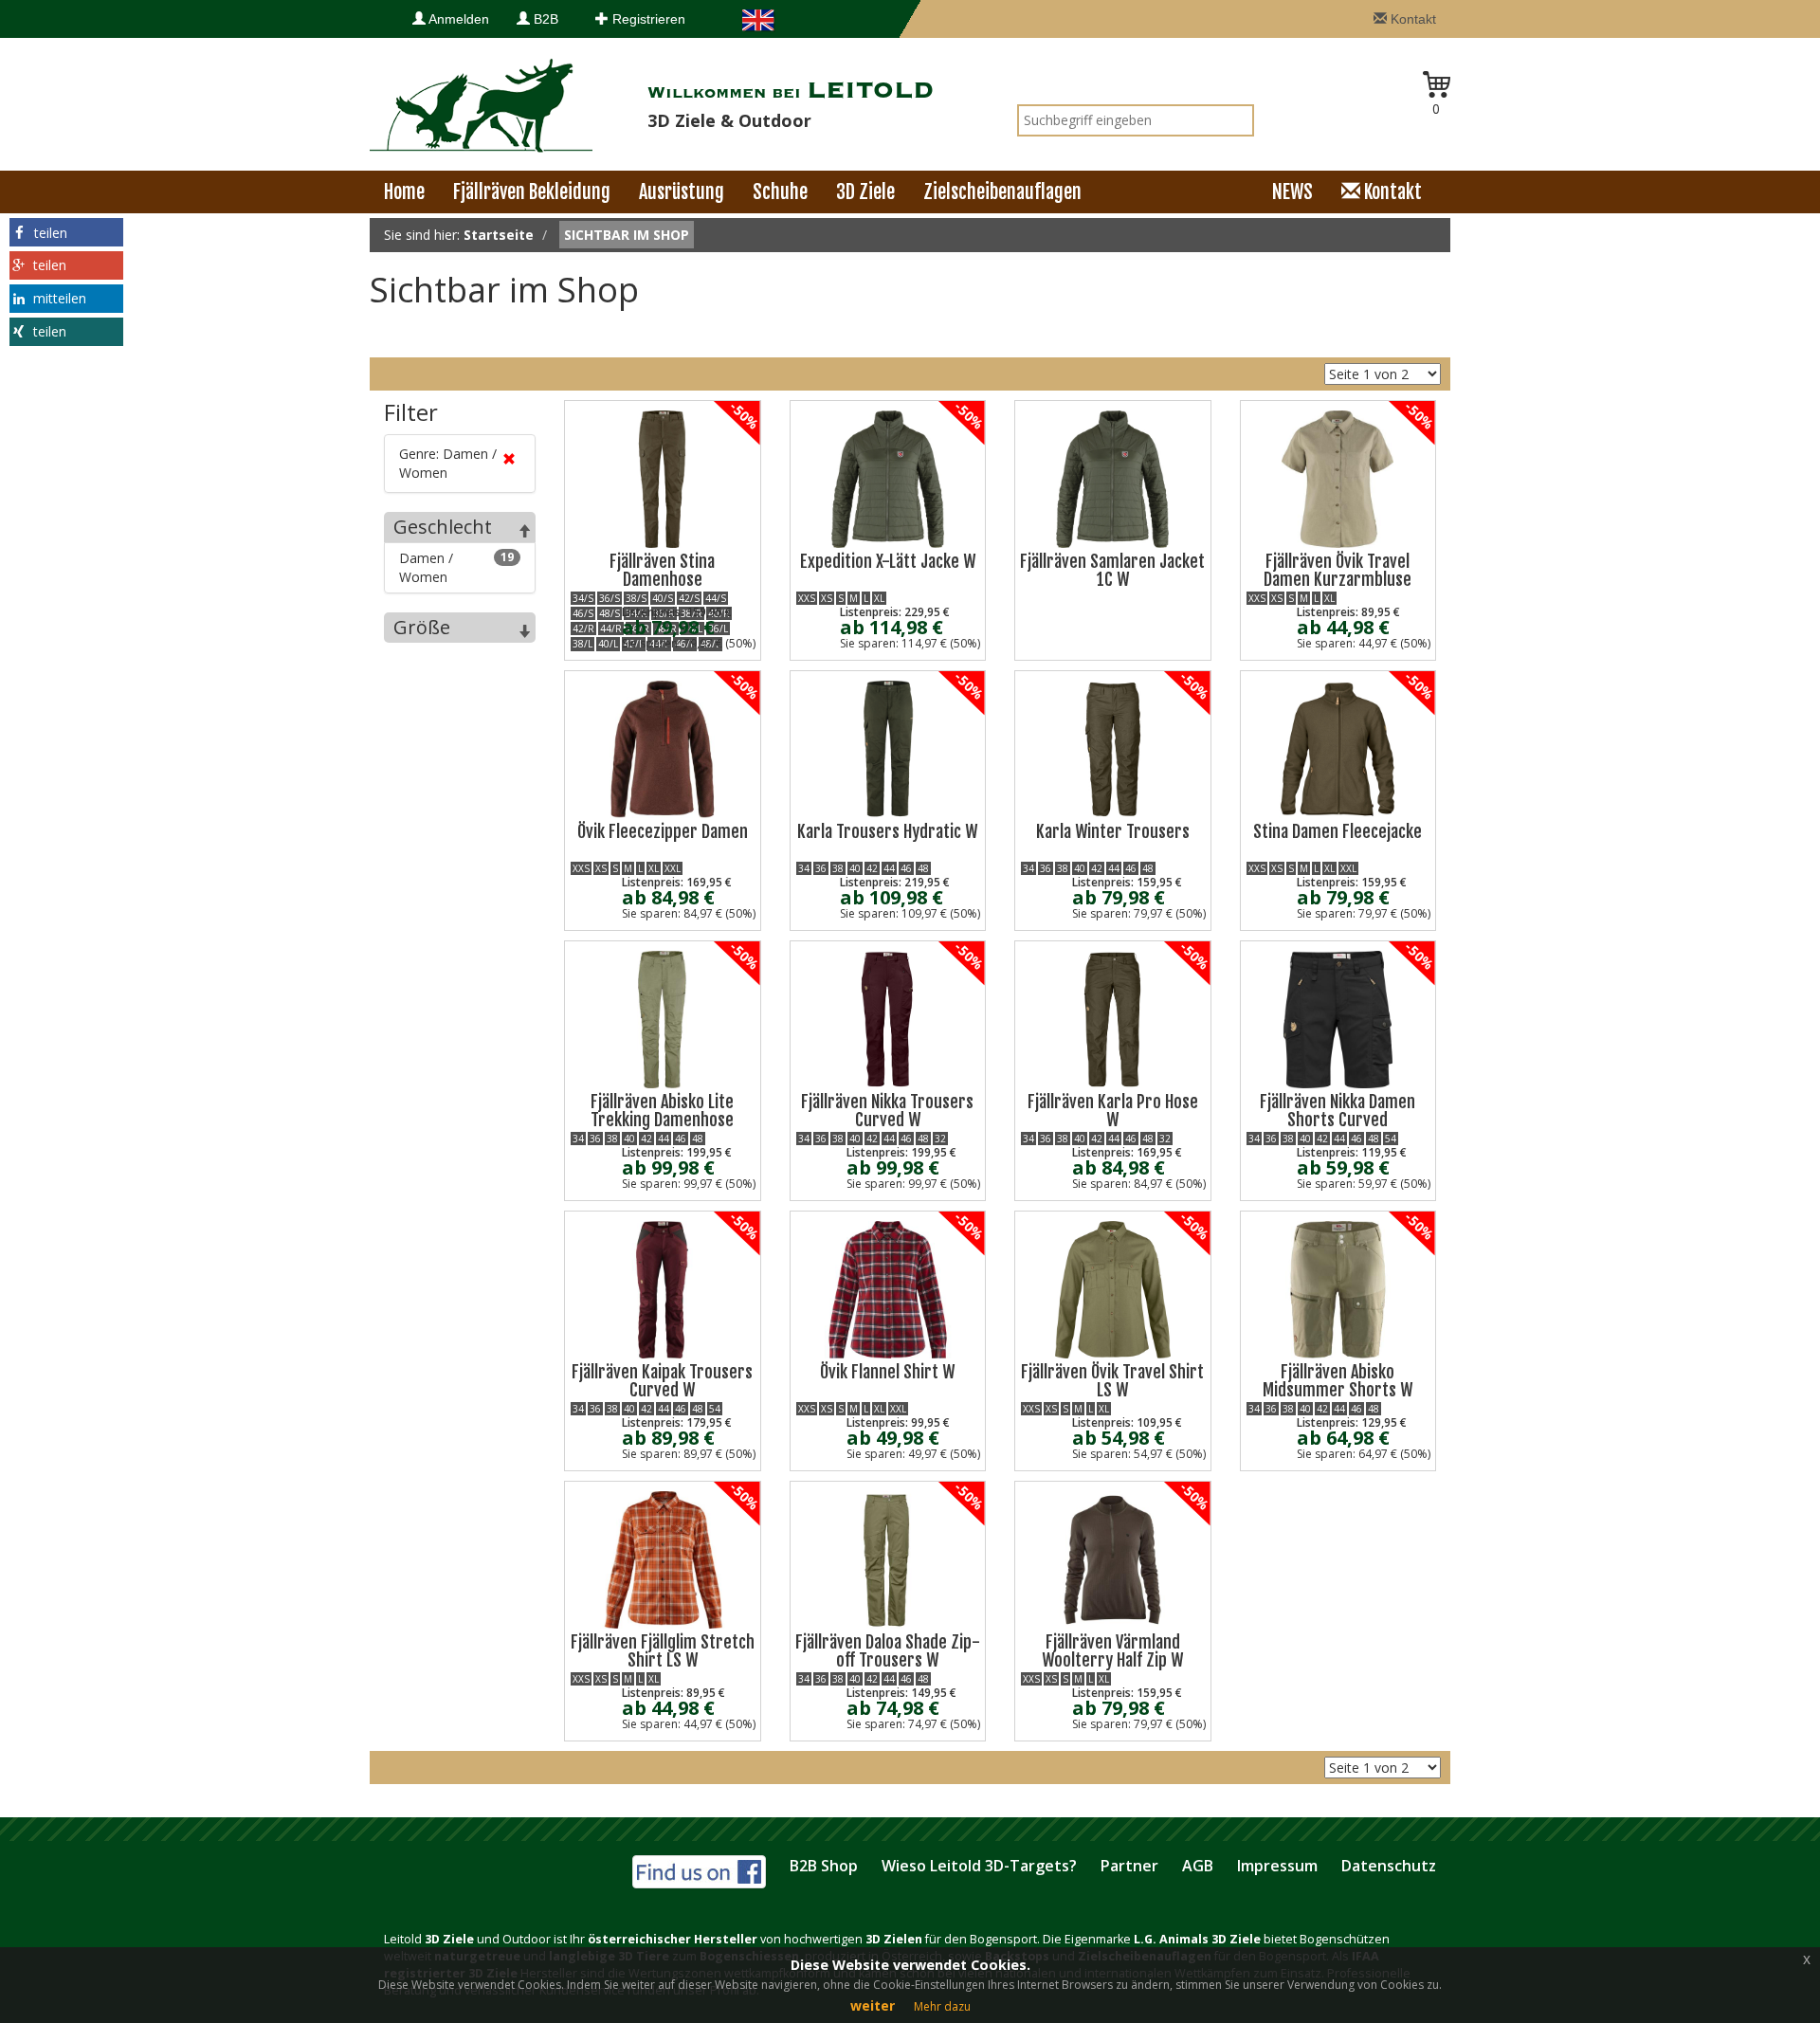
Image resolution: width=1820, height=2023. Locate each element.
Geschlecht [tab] (443, 527)
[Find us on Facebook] (699, 1869)
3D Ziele (865, 192)
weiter (873, 2005)
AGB (1198, 1866)
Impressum (1277, 1866)
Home (404, 192)
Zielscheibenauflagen (1002, 192)
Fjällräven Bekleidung (532, 192)
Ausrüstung (682, 192)
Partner (1129, 1866)
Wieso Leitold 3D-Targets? (979, 1866)
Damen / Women (456, 567)
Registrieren (647, 19)
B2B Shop (824, 1866)
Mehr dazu (942, 2006)
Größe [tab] (422, 627)
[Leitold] (481, 104)
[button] (66, 232)
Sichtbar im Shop (627, 235)
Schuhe (780, 192)
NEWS (1292, 192)
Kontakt (1411, 19)
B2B (544, 19)
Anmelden (457, 19)
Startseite (499, 235)
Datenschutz (1389, 1866)
